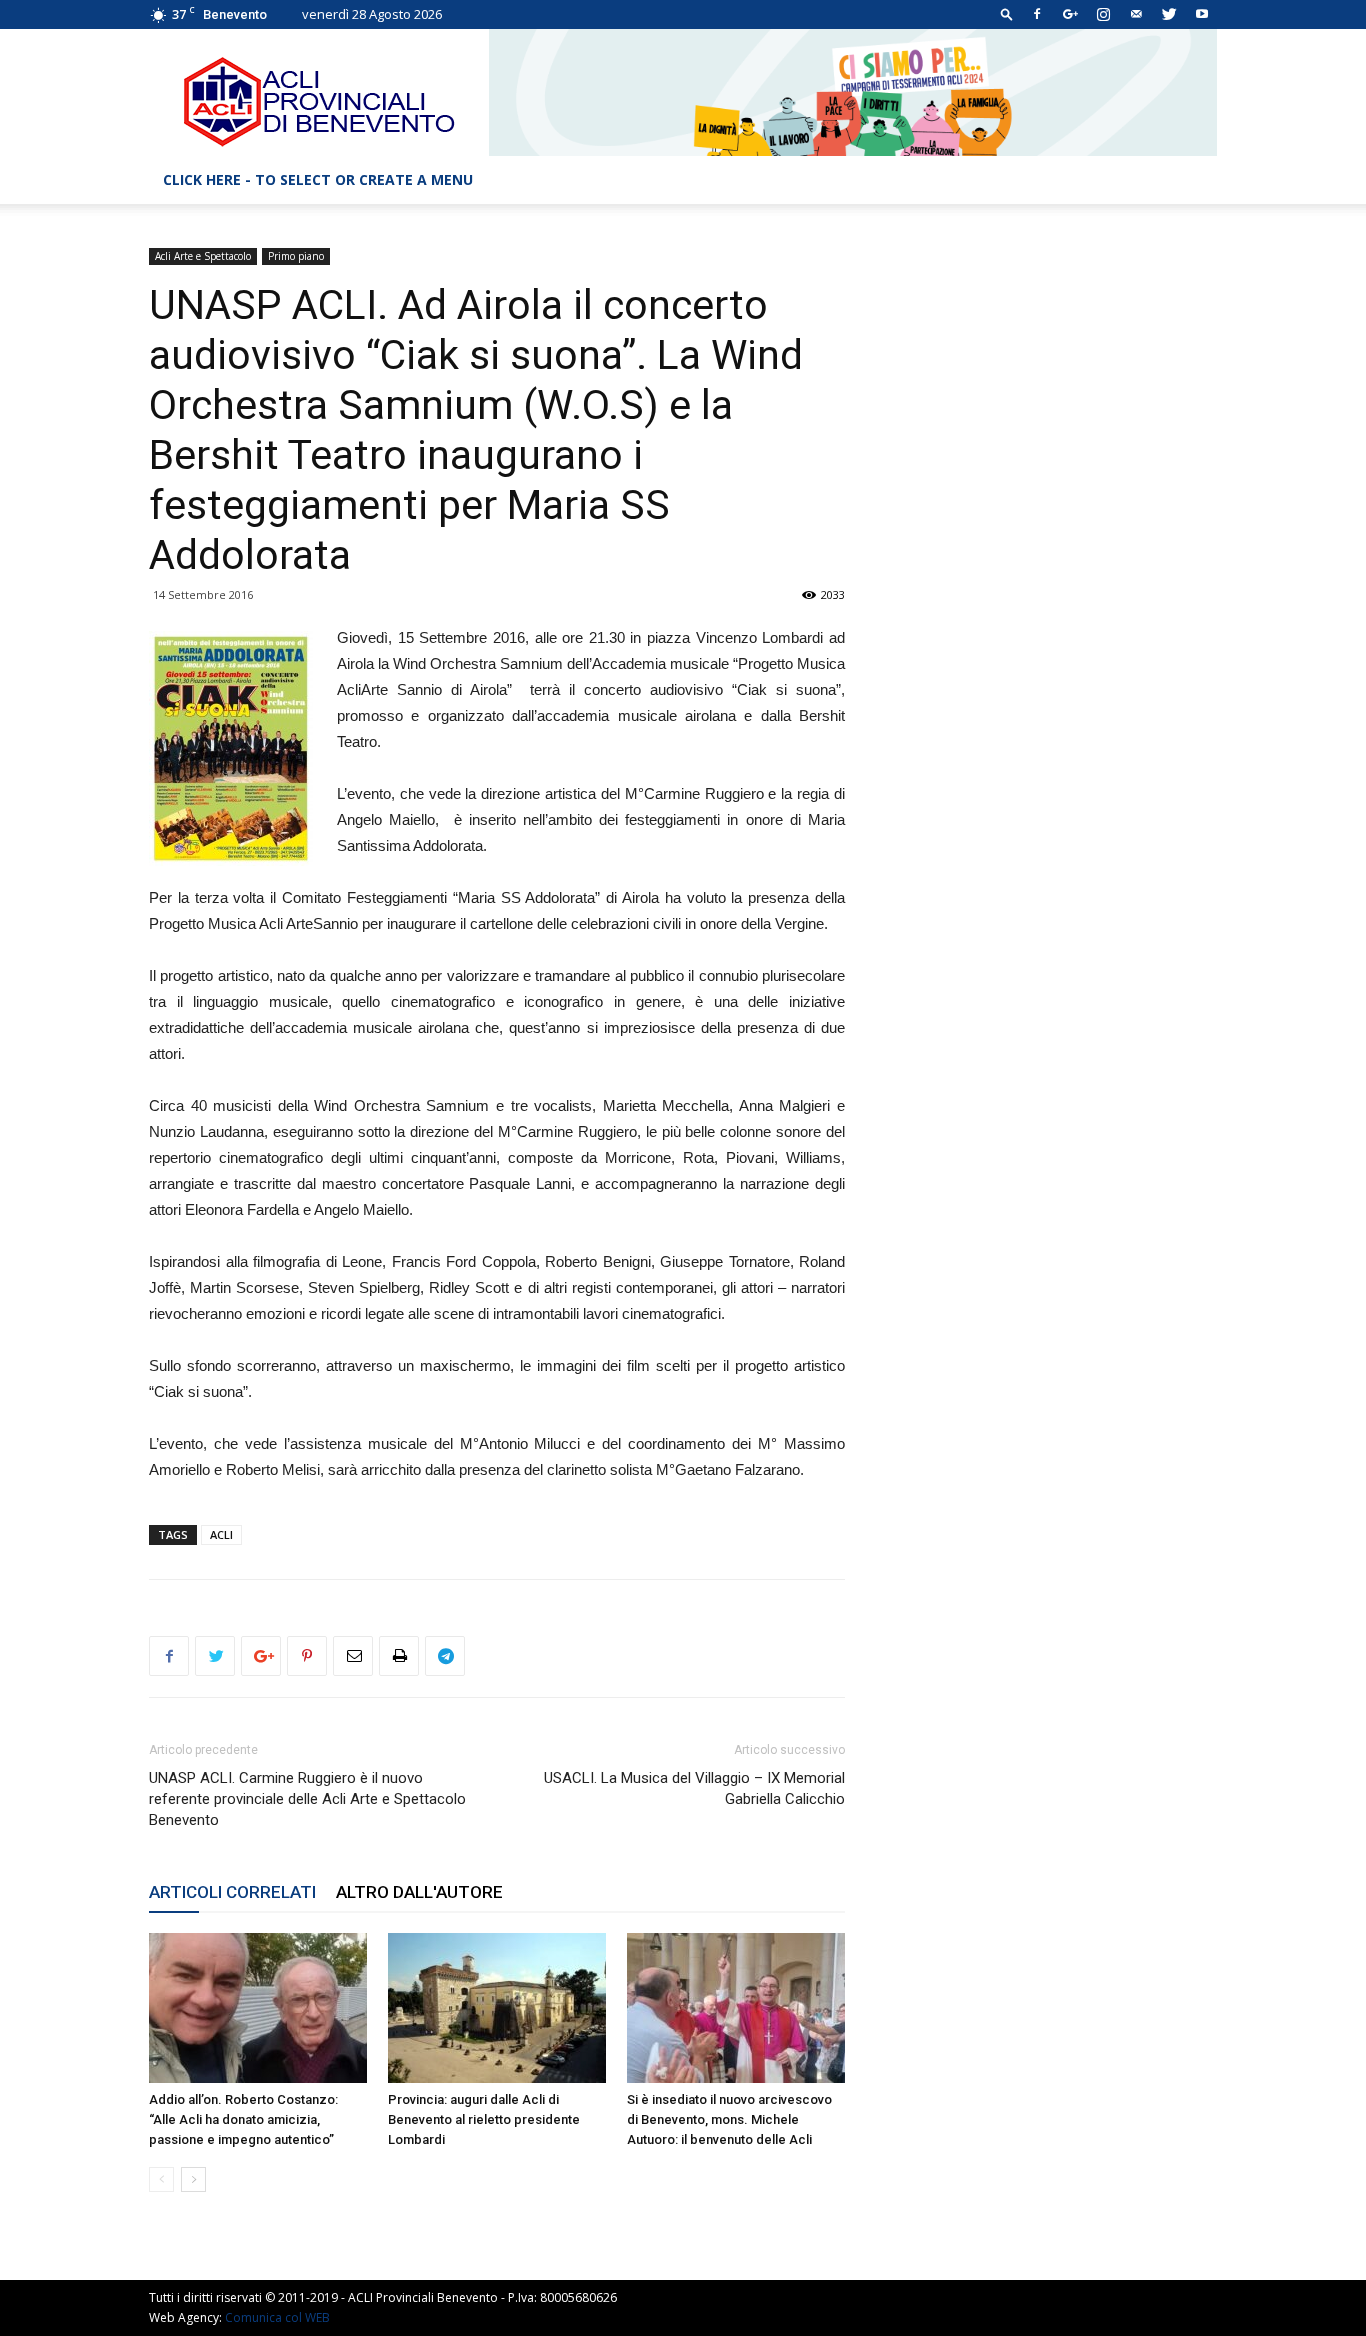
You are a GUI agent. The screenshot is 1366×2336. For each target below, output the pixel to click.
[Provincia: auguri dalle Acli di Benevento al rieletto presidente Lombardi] (497, 2008)
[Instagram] (1103, 14)
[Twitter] (1169, 14)
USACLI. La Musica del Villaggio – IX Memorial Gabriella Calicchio (694, 1788)
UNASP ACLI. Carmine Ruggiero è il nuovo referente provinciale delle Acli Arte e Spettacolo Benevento (307, 1799)
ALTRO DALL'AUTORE (419, 1892)
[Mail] (1136, 14)
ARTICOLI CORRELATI (232, 1892)
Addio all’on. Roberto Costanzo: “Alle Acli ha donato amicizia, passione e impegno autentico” (243, 2119)
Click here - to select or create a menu (318, 179)
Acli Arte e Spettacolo (203, 256)
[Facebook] (1037, 14)
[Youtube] (1202, 14)
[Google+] (1070, 14)
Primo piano (296, 256)
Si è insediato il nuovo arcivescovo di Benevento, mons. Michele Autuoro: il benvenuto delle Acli (729, 2119)
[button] (1007, 13)
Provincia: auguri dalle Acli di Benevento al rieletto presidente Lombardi (484, 2119)
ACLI (221, 1534)
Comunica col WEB (277, 2317)
